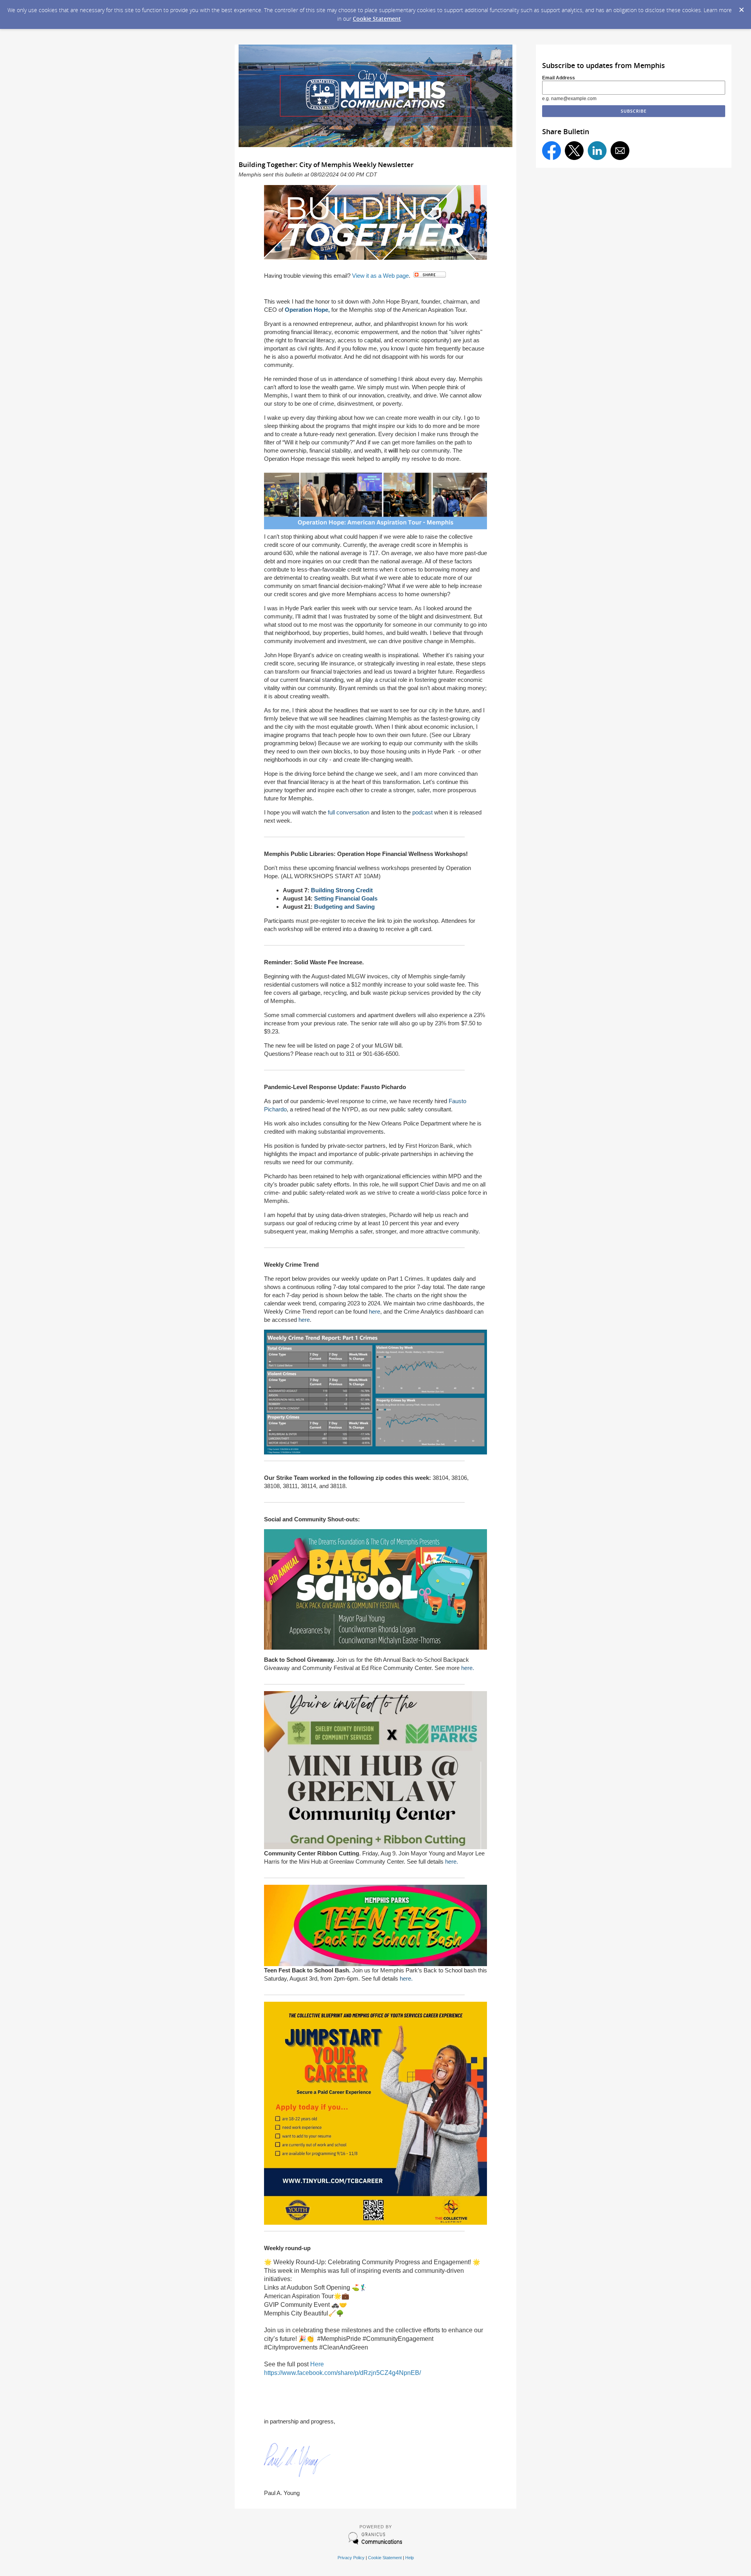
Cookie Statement (377, 19)
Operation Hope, (307, 310)
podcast (422, 812)
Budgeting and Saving (344, 907)
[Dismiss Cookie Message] (741, 7)
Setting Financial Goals (346, 898)
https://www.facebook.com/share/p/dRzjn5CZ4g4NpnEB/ (342, 2373)
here (375, 1311)
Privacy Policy (351, 2558)
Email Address (559, 78)
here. (467, 1668)
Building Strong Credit (342, 890)
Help (410, 2558)
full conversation (349, 812)
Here (317, 2364)
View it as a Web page (380, 276)
